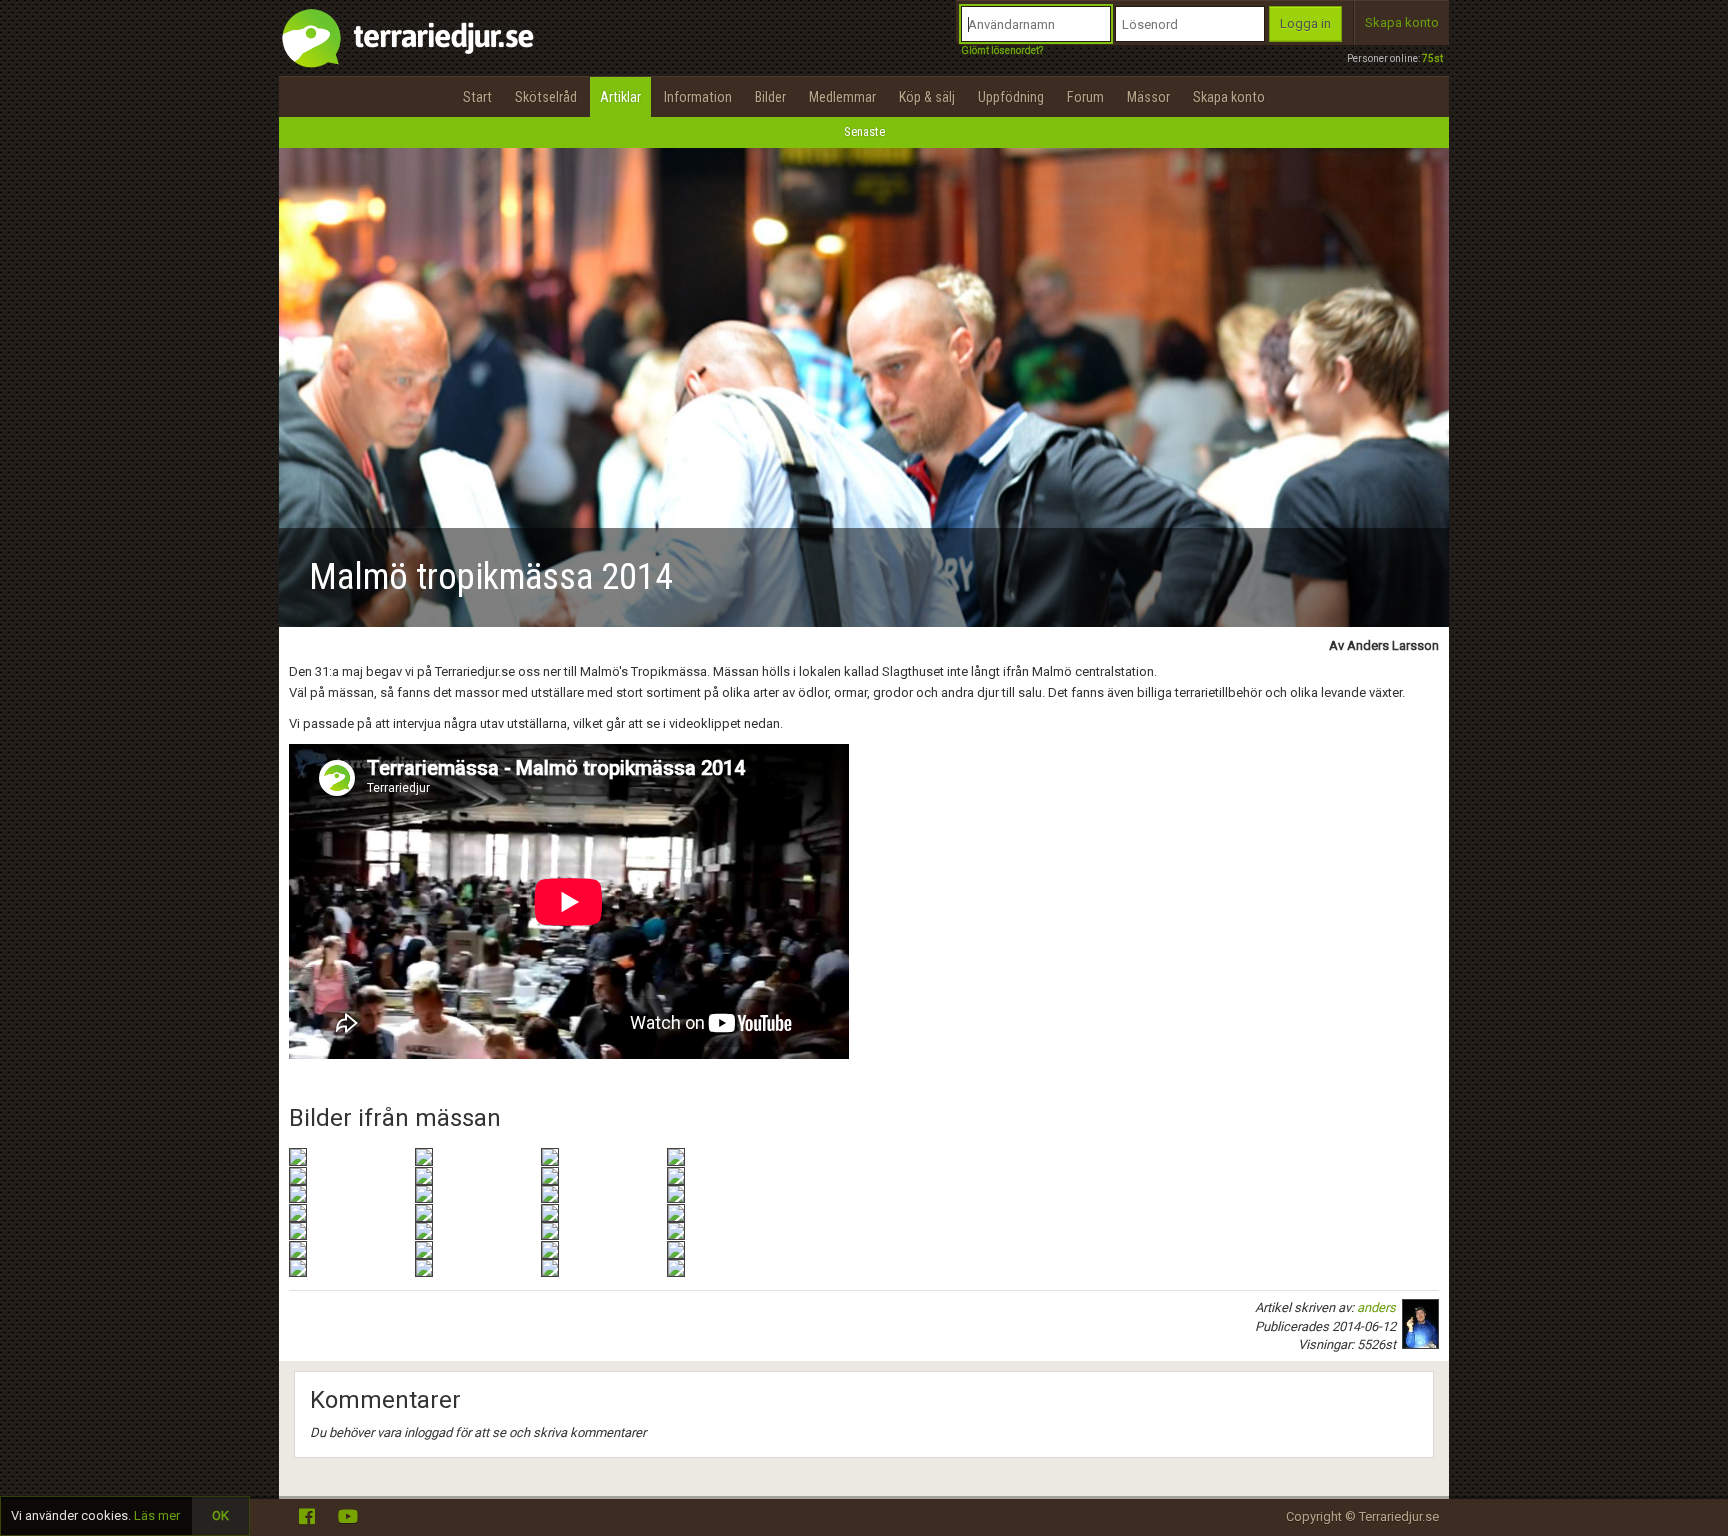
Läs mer (157, 1515)
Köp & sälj (927, 97)
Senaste (864, 131)
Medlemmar (842, 97)
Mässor (1148, 97)
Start (477, 97)
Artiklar (620, 97)
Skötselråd (546, 97)
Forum (1085, 97)
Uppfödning (1011, 97)
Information (698, 97)
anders (1376, 1307)
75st (1432, 58)
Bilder (770, 97)
